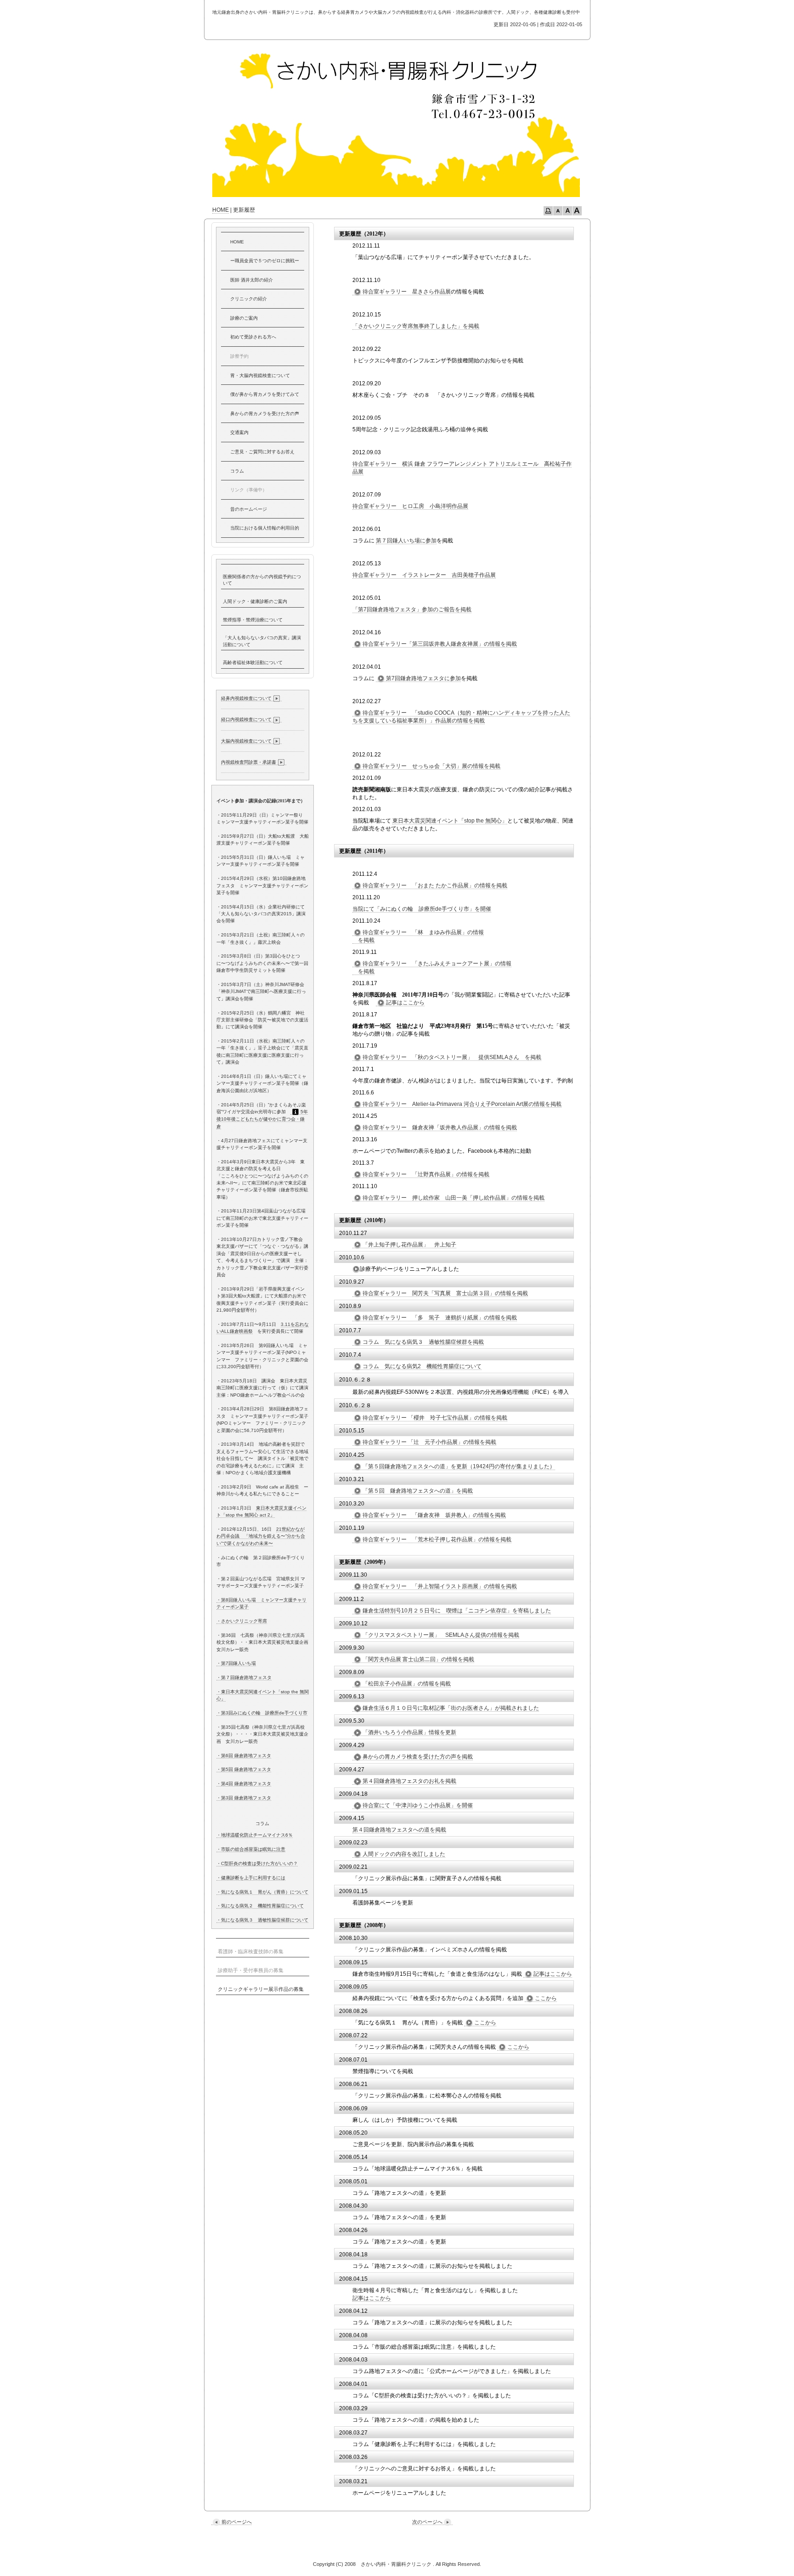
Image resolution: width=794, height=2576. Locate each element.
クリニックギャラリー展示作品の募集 (261, 1989)
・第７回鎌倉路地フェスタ (244, 1677)
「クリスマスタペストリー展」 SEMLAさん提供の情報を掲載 (441, 1635)
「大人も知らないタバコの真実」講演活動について (262, 641)
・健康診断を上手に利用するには (251, 1878)
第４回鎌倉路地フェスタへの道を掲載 (399, 1830)
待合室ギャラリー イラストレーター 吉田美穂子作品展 (424, 575)
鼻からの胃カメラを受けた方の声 (265, 414)
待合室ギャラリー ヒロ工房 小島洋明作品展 (410, 506)
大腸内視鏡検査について (246, 741)
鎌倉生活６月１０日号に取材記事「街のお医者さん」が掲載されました (451, 1708)
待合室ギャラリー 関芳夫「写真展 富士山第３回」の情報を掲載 (445, 1293)
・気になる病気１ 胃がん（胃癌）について (262, 1892)
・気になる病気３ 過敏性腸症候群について (262, 1920)
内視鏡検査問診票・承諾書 (249, 762)
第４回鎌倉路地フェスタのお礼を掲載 (409, 1781)
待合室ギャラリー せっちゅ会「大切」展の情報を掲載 (431, 766)
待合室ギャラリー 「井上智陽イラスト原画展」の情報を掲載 (440, 1586)
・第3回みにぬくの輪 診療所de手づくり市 (262, 1713)
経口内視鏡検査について (246, 719)
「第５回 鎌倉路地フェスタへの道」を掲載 (418, 1491)
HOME (221, 210)
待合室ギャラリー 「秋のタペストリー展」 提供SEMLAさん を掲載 (452, 1057)
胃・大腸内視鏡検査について (260, 375)
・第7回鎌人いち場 (236, 1663)
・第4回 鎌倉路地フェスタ (244, 1784)
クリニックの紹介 (249, 299)
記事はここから (405, 1003)
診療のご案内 (244, 318)
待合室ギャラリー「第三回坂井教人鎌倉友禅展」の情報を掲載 (440, 644)
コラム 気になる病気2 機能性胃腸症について (422, 1366)
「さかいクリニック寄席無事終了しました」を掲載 (416, 326)
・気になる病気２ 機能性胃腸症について (260, 1906)
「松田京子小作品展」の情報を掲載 (407, 1684)
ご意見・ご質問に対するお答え (262, 452)
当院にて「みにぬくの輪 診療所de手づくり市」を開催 (422, 909)
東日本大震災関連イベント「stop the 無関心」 (450, 821)
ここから (546, 1998)
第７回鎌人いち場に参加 (406, 541)
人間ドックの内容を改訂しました (404, 1854)
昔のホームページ (249, 509)
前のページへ (237, 2522)
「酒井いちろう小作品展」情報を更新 (409, 1732)
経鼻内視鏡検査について (246, 698)
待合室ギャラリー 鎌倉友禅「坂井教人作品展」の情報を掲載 (440, 1127)
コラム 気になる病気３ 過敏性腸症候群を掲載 (423, 1342)
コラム (237, 471)
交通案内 (239, 432)
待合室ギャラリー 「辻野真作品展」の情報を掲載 (426, 1174)
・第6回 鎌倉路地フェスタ (244, 1756)
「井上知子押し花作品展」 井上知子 (409, 1245)
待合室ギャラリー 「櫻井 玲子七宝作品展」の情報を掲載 (435, 1418)
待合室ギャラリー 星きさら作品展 (407, 292)
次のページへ (427, 2522)
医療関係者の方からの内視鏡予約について (262, 580)
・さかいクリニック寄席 (242, 1621)
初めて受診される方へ (253, 337)
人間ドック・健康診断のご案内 (255, 601)
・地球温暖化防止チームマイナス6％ (255, 1835)
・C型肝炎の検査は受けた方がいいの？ (257, 1863)
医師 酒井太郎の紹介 (252, 280)
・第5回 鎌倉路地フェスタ (244, 1769)
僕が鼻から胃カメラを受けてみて (265, 394)
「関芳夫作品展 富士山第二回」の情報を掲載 (418, 1659)
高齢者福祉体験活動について (253, 662)
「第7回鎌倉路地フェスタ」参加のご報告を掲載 (412, 609)
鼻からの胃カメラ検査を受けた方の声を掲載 (418, 1757)
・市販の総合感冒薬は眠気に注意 (251, 1849)
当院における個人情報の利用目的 (265, 528)
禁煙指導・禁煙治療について (253, 620)
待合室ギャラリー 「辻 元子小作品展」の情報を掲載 (429, 1442)
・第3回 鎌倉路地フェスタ (244, 1798)
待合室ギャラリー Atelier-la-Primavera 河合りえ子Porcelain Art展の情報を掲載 (462, 1104)
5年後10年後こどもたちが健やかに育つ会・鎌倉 (262, 1119)
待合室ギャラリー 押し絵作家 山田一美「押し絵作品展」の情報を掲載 (454, 1198)
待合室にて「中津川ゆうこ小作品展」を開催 (418, 1805)
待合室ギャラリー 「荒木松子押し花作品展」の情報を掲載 (437, 1539)
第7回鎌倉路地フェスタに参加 (423, 678)
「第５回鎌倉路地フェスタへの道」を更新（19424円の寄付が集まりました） (459, 1466)
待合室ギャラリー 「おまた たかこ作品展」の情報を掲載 (435, 885)
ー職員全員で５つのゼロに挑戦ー (265, 261)
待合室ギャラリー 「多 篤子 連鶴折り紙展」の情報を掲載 (440, 1318)
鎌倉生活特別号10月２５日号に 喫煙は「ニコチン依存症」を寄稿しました (457, 1611)
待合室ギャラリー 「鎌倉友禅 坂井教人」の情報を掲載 (434, 1515)
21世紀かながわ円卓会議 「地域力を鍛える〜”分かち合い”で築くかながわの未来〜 (261, 1536)
